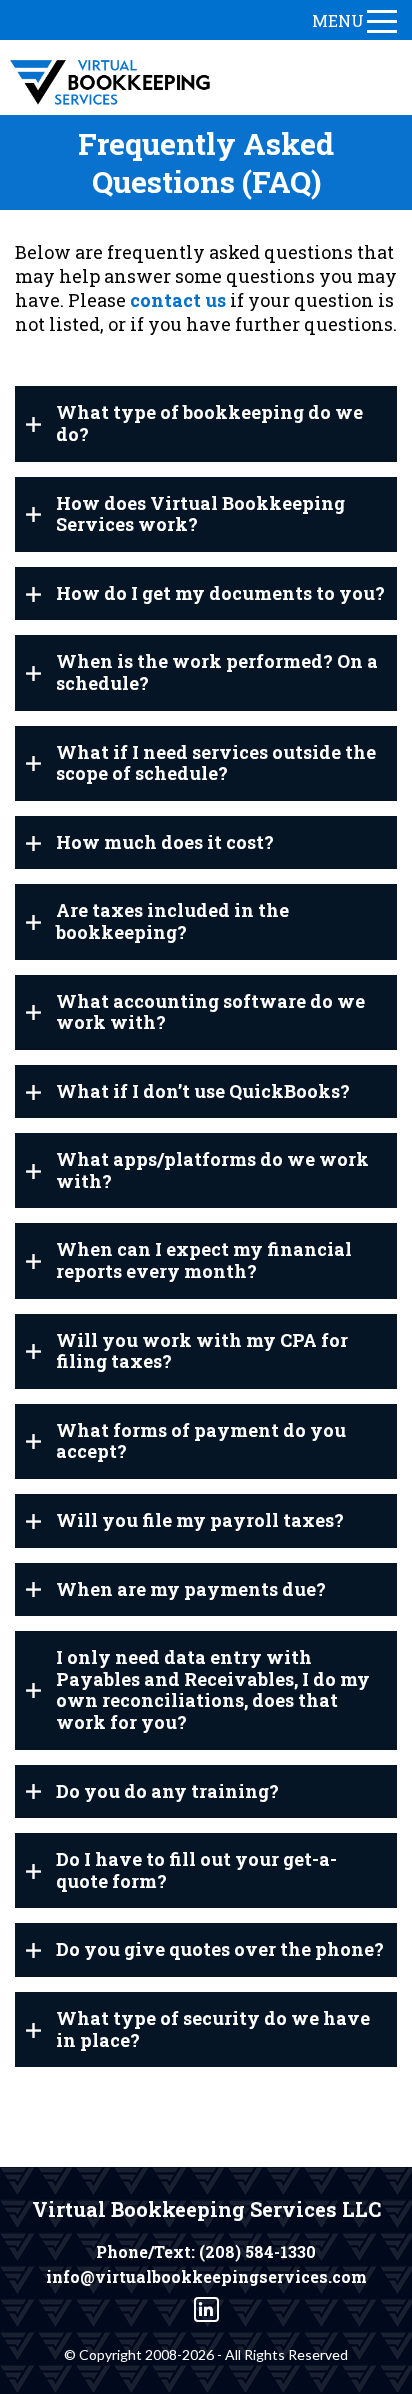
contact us (178, 300)
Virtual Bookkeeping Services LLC (206, 2209)
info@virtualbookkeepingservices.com (206, 2277)
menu (338, 20)
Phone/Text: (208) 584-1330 (206, 2252)
